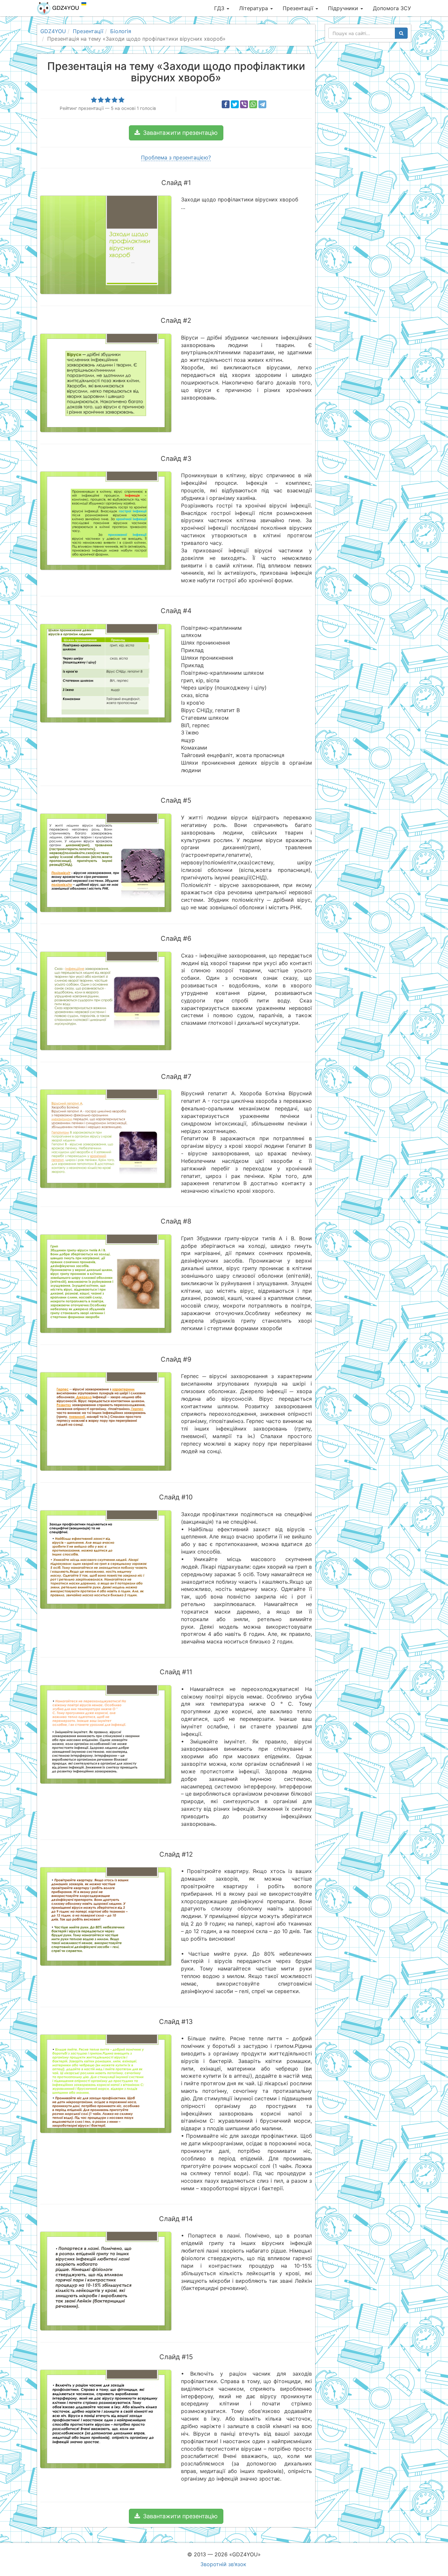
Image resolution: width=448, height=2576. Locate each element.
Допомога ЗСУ (392, 8)
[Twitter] (235, 104)
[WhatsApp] (253, 104)
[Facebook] (226, 104)
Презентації (299, 8)
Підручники (344, 8)
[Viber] (244, 104)
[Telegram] (262, 104)
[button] (176, 133)
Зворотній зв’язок (223, 2564)
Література (254, 8)
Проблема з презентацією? (176, 157)
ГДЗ (220, 8)
